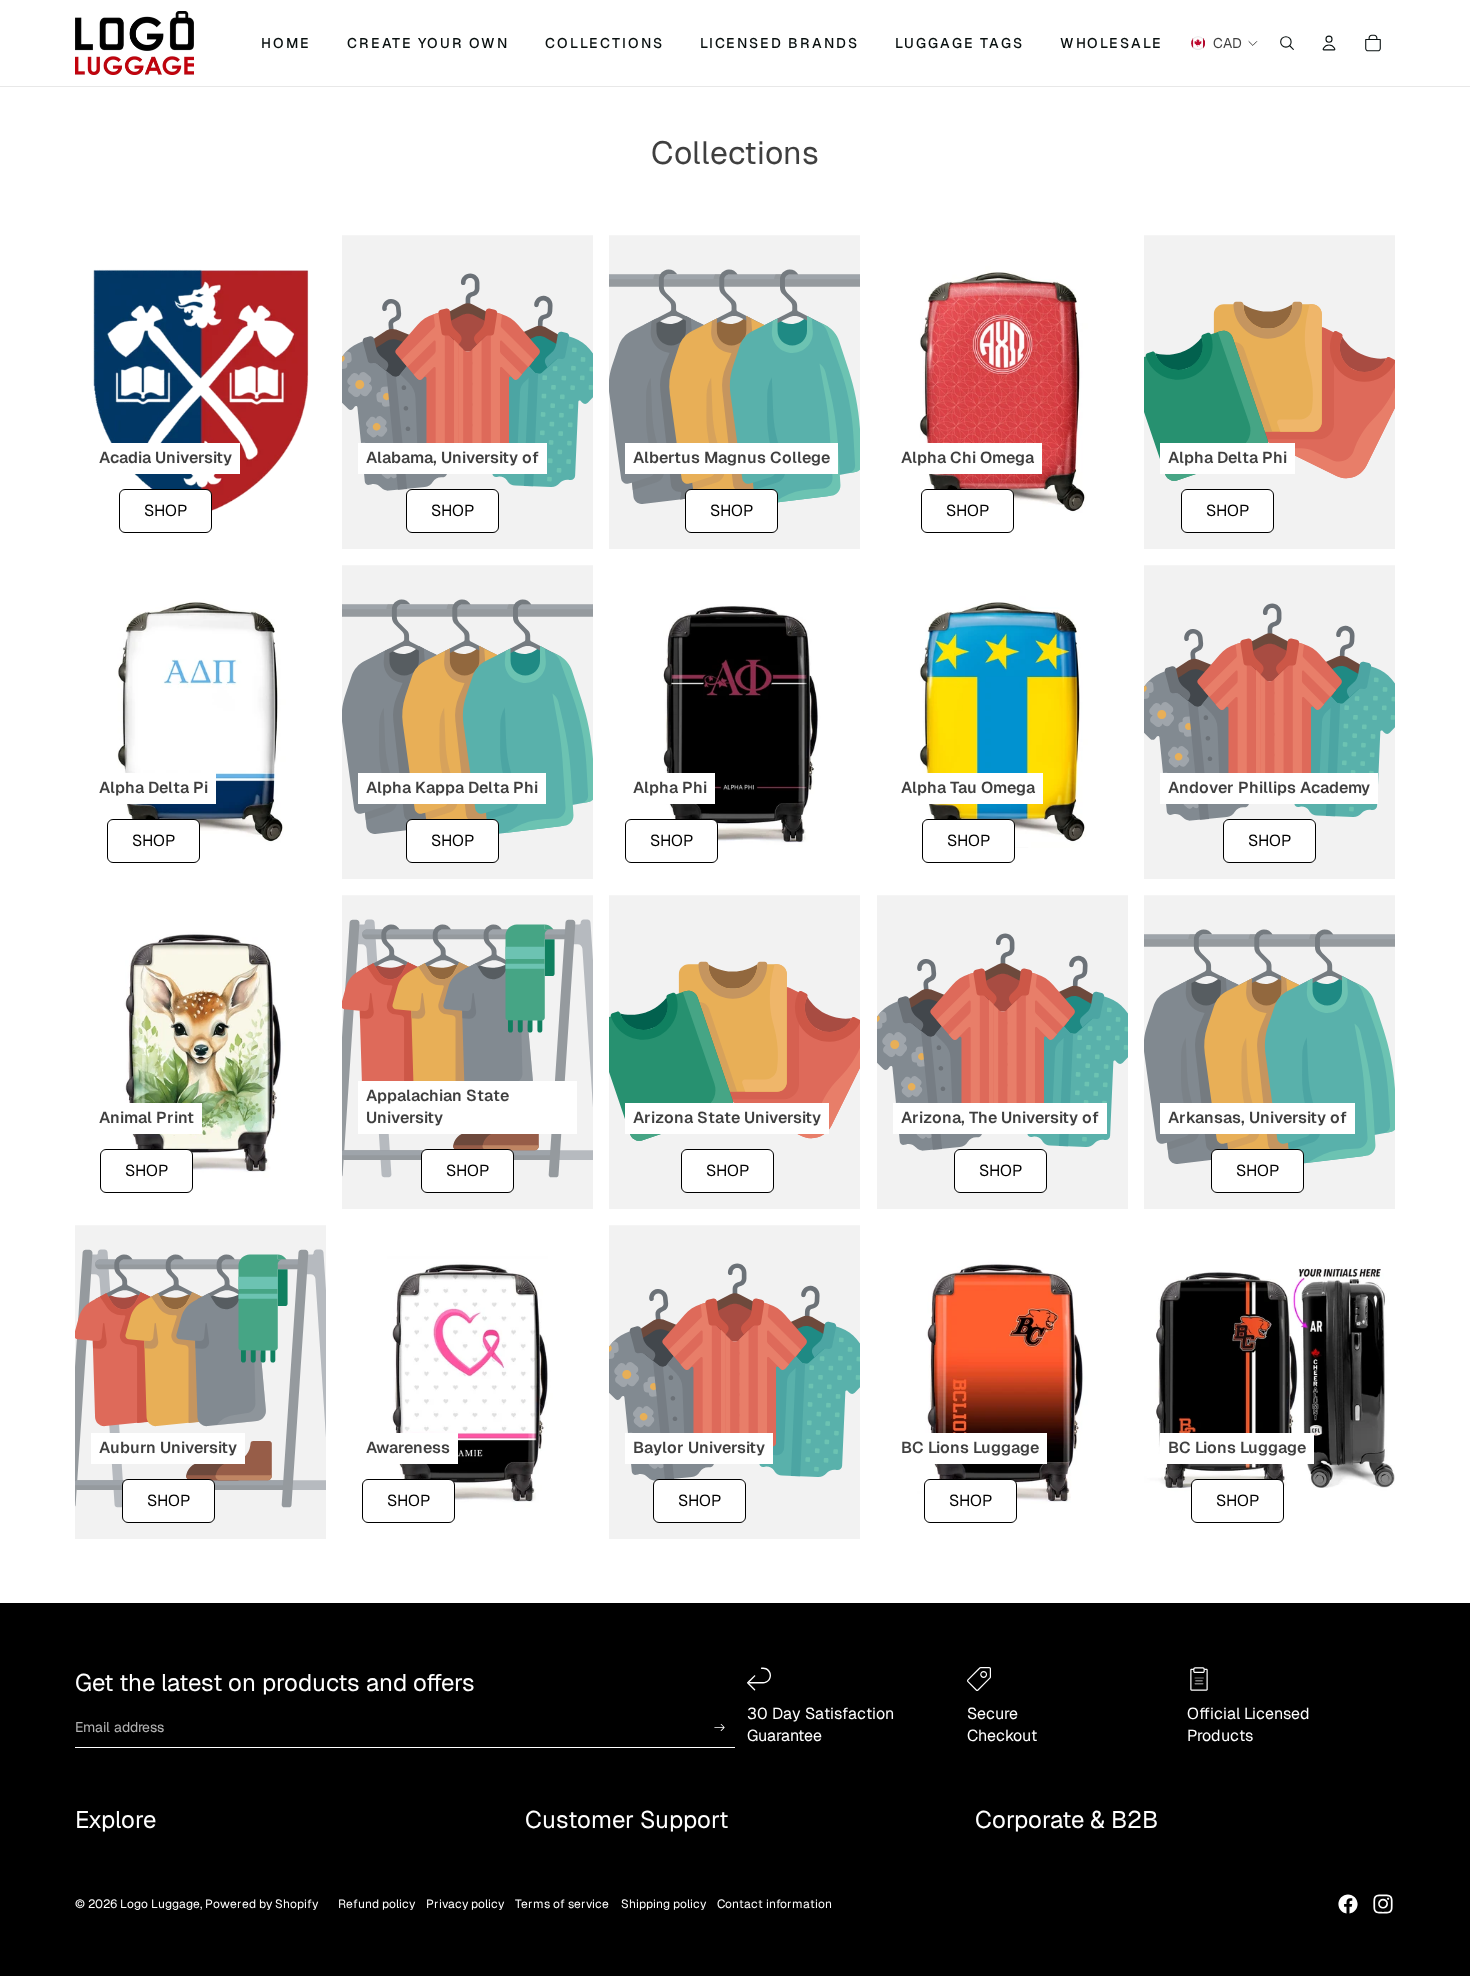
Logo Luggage (160, 1904)
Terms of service (562, 1904)
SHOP (165, 509)
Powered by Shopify (261, 1904)
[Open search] (1287, 43)
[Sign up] (720, 1728)
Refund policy (376, 1904)
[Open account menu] (1329, 43)
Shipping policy (663, 1904)
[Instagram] (1383, 1904)
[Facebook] (1348, 1904)
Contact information (774, 1904)
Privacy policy (465, 1904)
